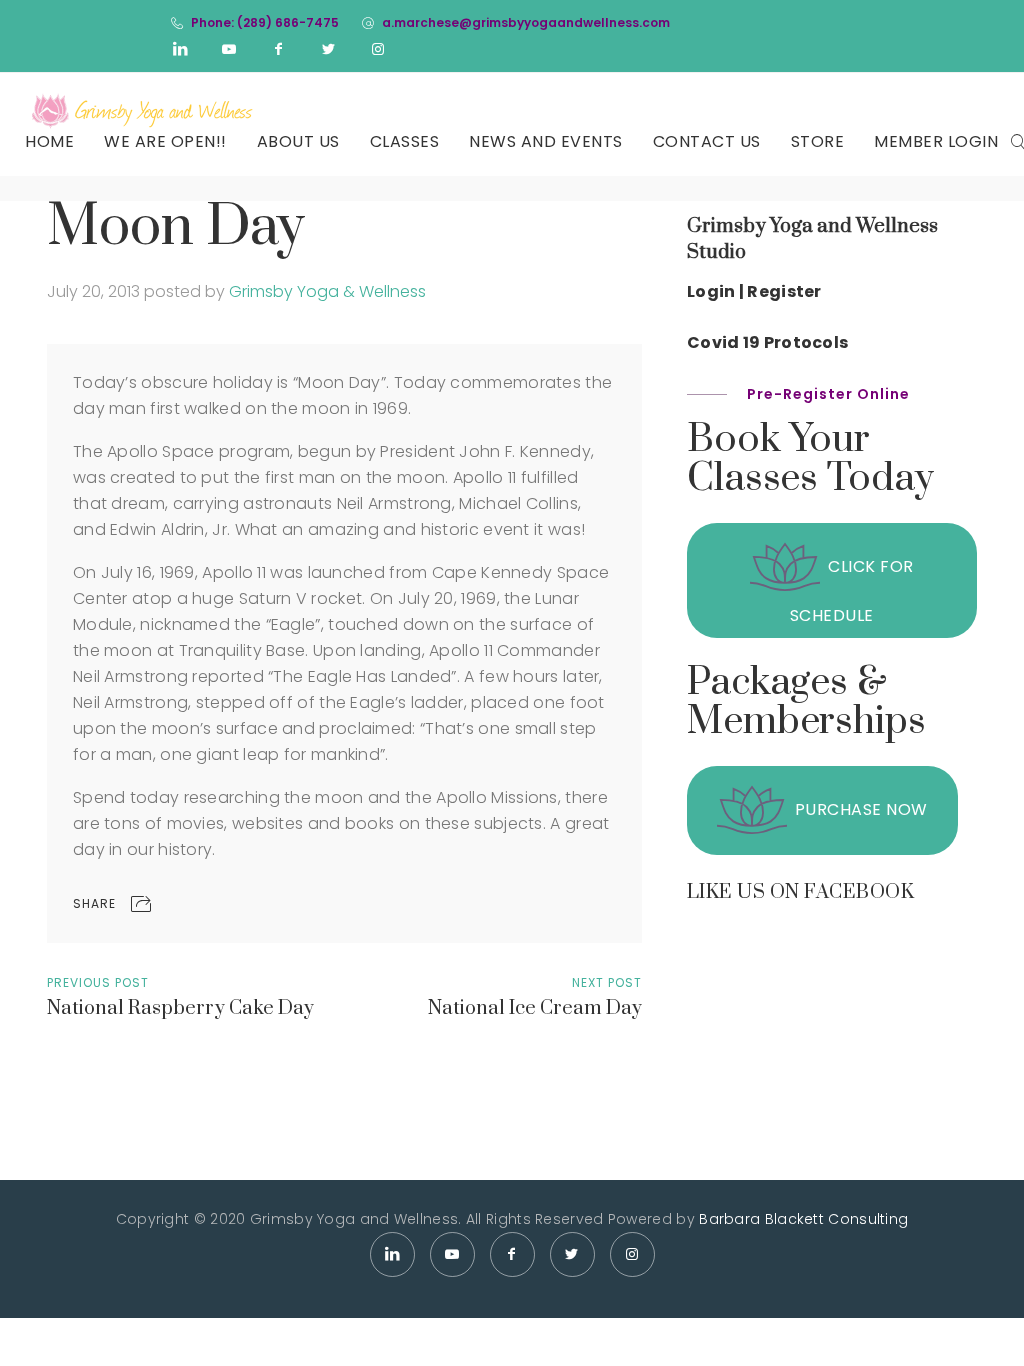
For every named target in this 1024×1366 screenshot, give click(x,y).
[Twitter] (329, 49)
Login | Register (754, 291)
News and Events (546, 141)
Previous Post (98, 982)
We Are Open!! (165, 141)
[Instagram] (378, 49)
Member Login (936, 141)
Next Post (607, 982)
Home (49, 141)
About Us (298, 141)
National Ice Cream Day (535, 1008)
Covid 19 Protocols (767, 342)
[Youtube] (230, 49)
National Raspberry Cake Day (180, 1008)
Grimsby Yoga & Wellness (327, 291)
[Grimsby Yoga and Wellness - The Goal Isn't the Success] (142, 111)
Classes (405, 141)
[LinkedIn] (180, 49)
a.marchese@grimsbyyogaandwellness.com (526, 22)
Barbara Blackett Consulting (803, 1219)
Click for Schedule (852, 592)
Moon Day (176, 227)
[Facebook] (279, 49)
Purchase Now (861, 810)
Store (818, 141)
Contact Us (707, 141)
